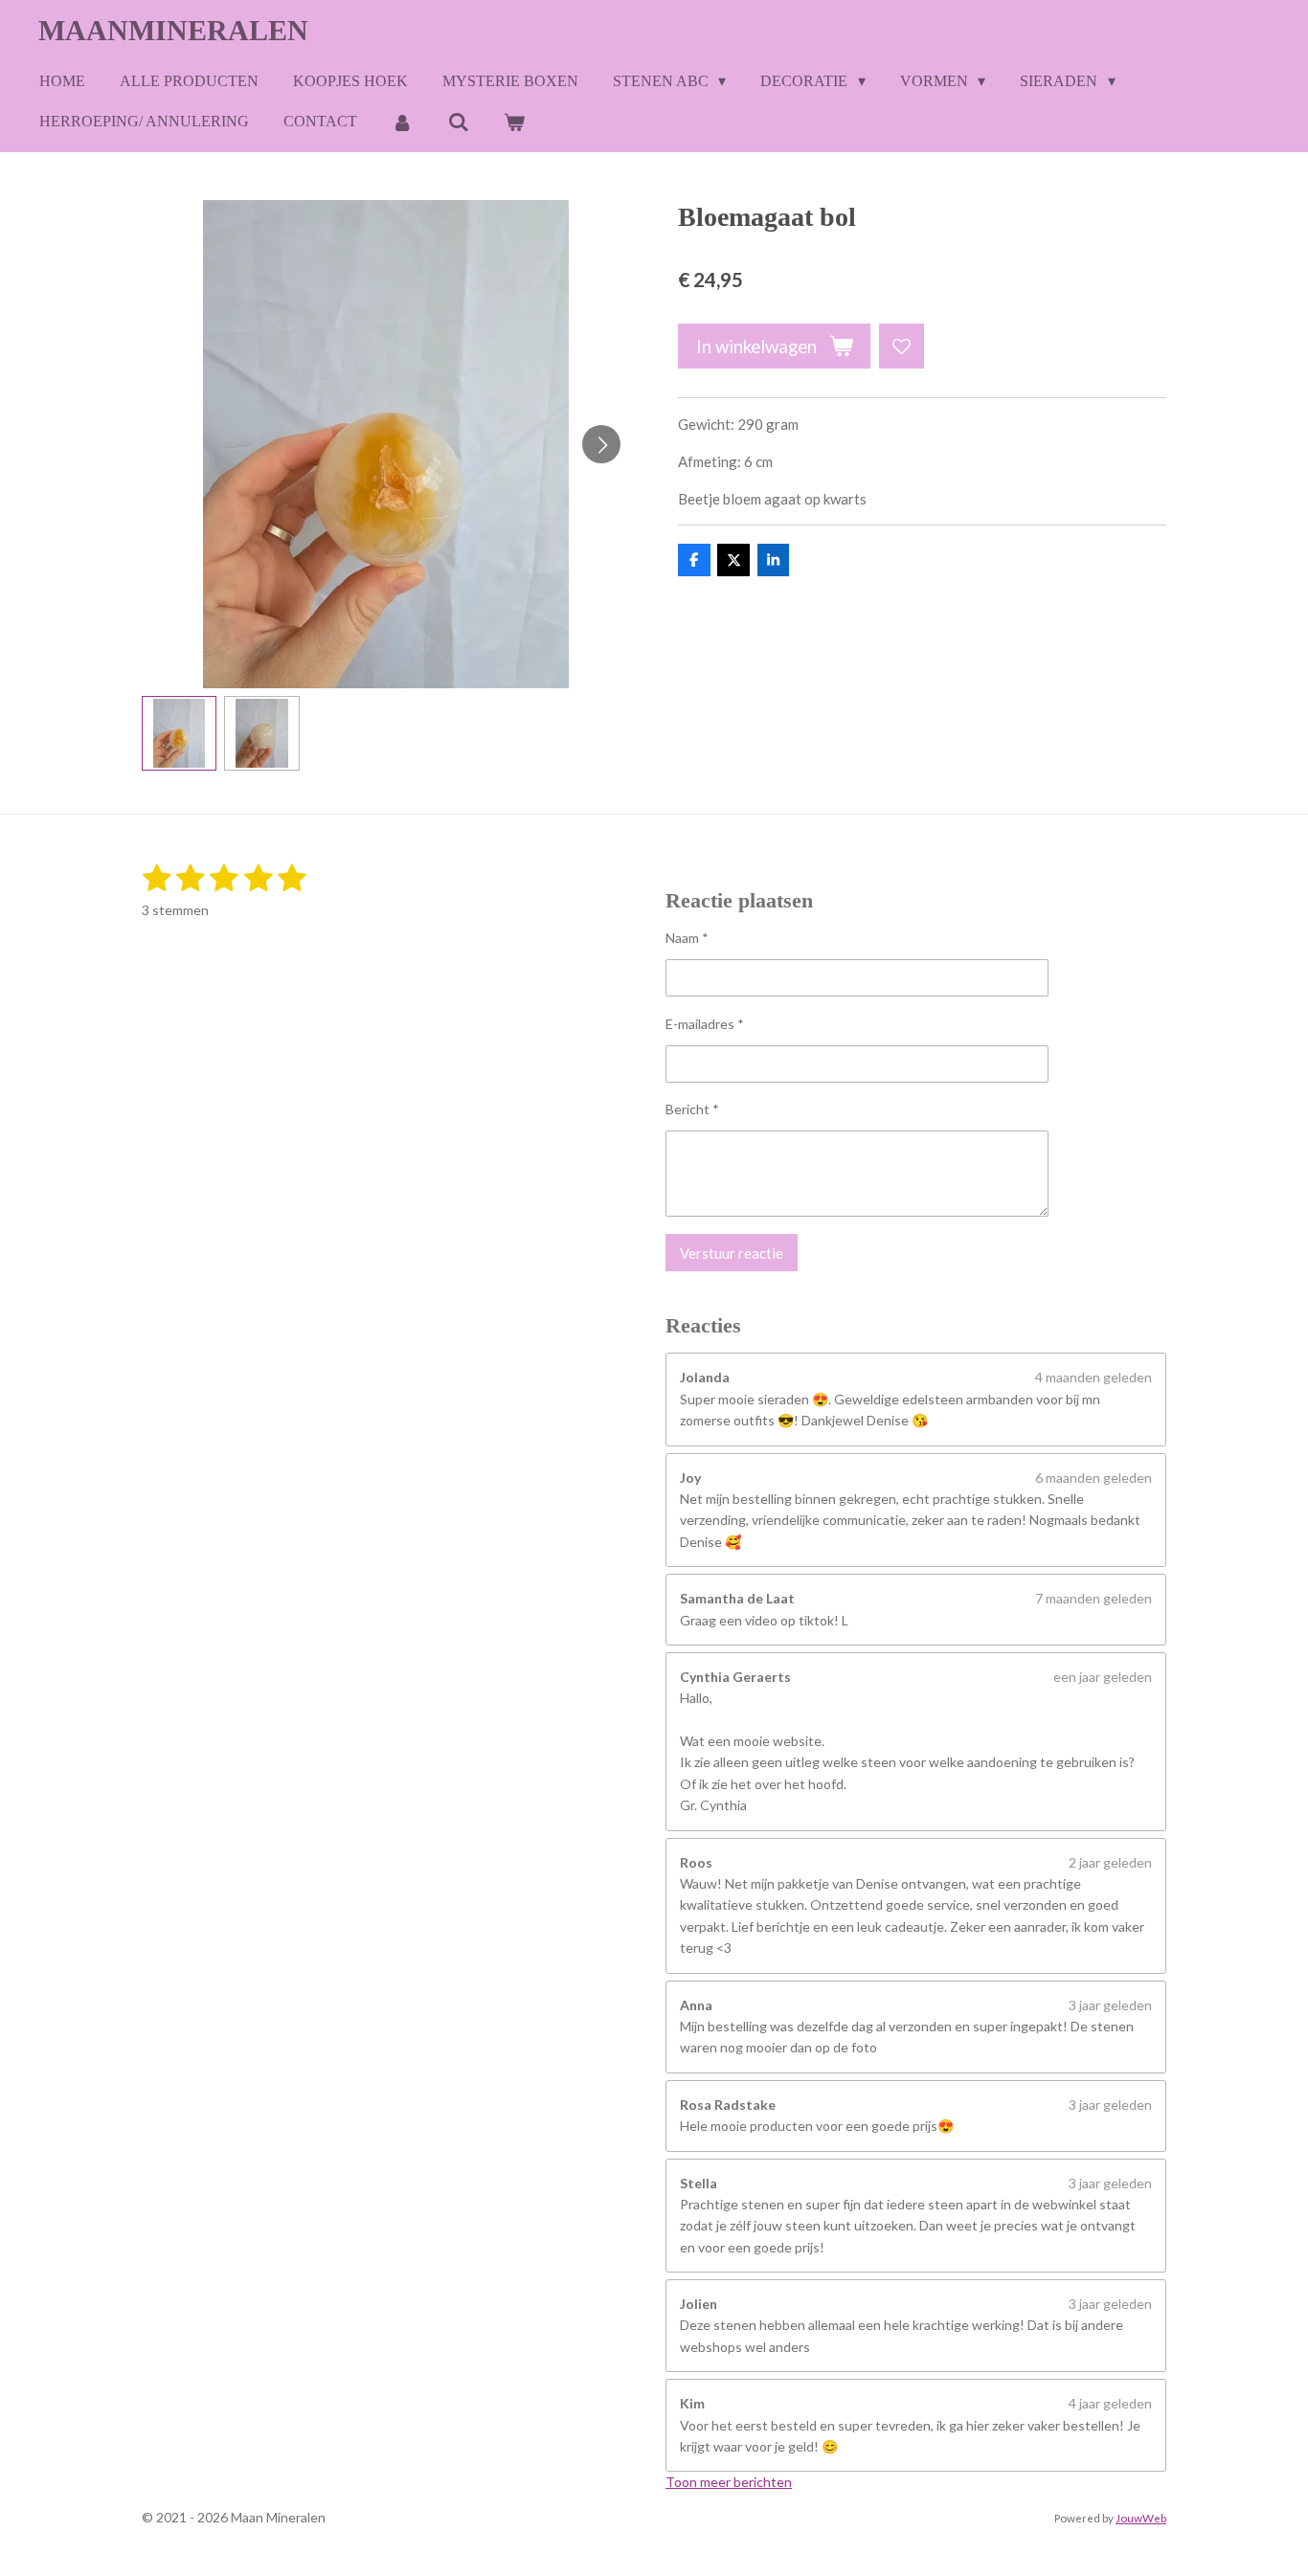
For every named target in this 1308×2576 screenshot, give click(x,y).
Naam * (687, 938)
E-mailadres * (705, 1024)
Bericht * (692, 1109)
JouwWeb (1141, 2518)
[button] (179, 733)
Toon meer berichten (729, 2482)
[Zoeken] (458, 122)
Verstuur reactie (732, 1253)
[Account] (402, 122)
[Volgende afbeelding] (601, 444)
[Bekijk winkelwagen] (514, 122)
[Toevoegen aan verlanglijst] (902, 346)
